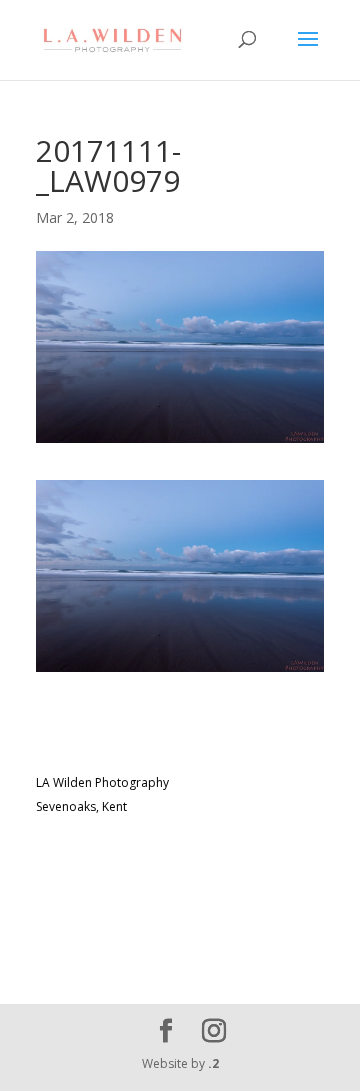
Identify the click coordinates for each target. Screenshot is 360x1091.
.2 (213, 1063)
